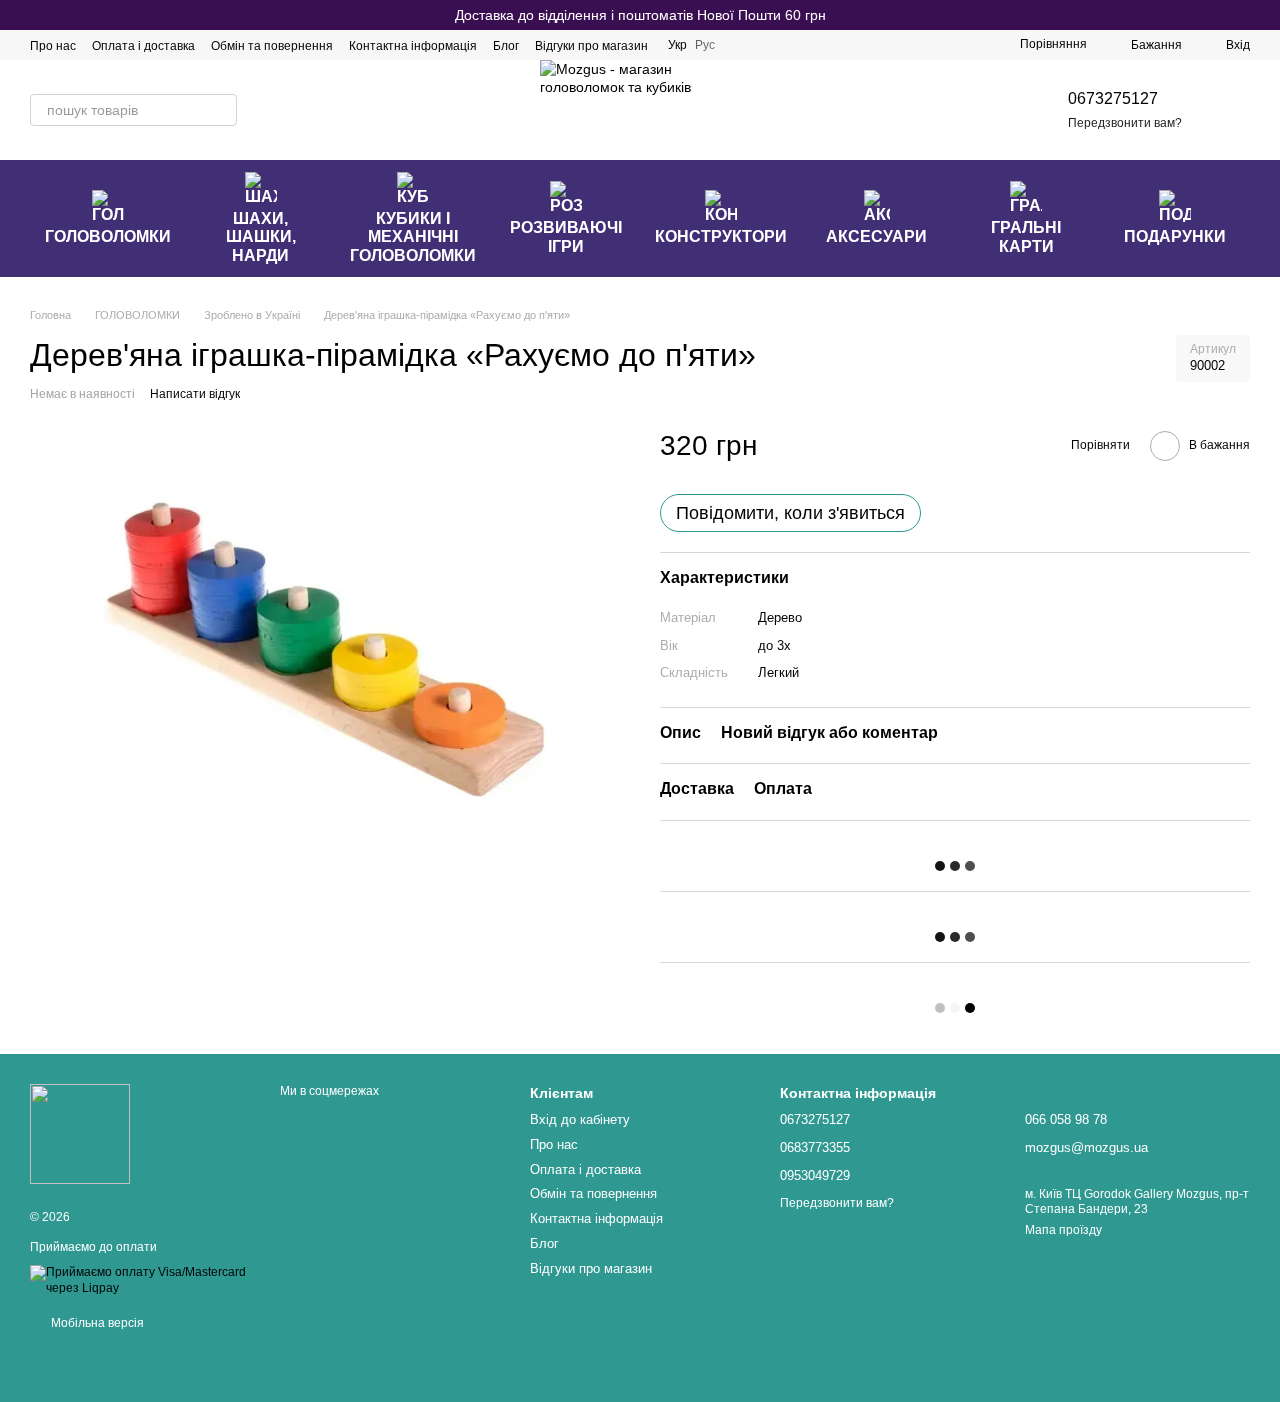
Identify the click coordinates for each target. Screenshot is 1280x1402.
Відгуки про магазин (591, 46)
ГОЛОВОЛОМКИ (108, 236)
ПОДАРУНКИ (1175, 236)
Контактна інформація (413, 46)
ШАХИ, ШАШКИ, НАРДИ (261, 237)
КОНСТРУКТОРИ (721, 236)
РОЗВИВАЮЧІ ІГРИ (566, 236)
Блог (506, 46)
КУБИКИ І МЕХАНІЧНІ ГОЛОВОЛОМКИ (413, 237)
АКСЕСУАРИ (876, 236)
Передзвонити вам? (1125, 123)
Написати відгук (195, 394)
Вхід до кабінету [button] (580, 1119)
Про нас (53, 46)
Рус (705, 45)
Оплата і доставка (143, 46)
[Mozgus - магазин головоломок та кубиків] (80, 1133)
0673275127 (1113, 98)
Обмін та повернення (272, 46)
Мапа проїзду (1063, 1230)
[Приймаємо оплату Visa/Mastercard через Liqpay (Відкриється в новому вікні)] (140, 1280)
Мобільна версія (96, 1323)
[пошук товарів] (221, 110)
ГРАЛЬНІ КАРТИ (1026, 236)
